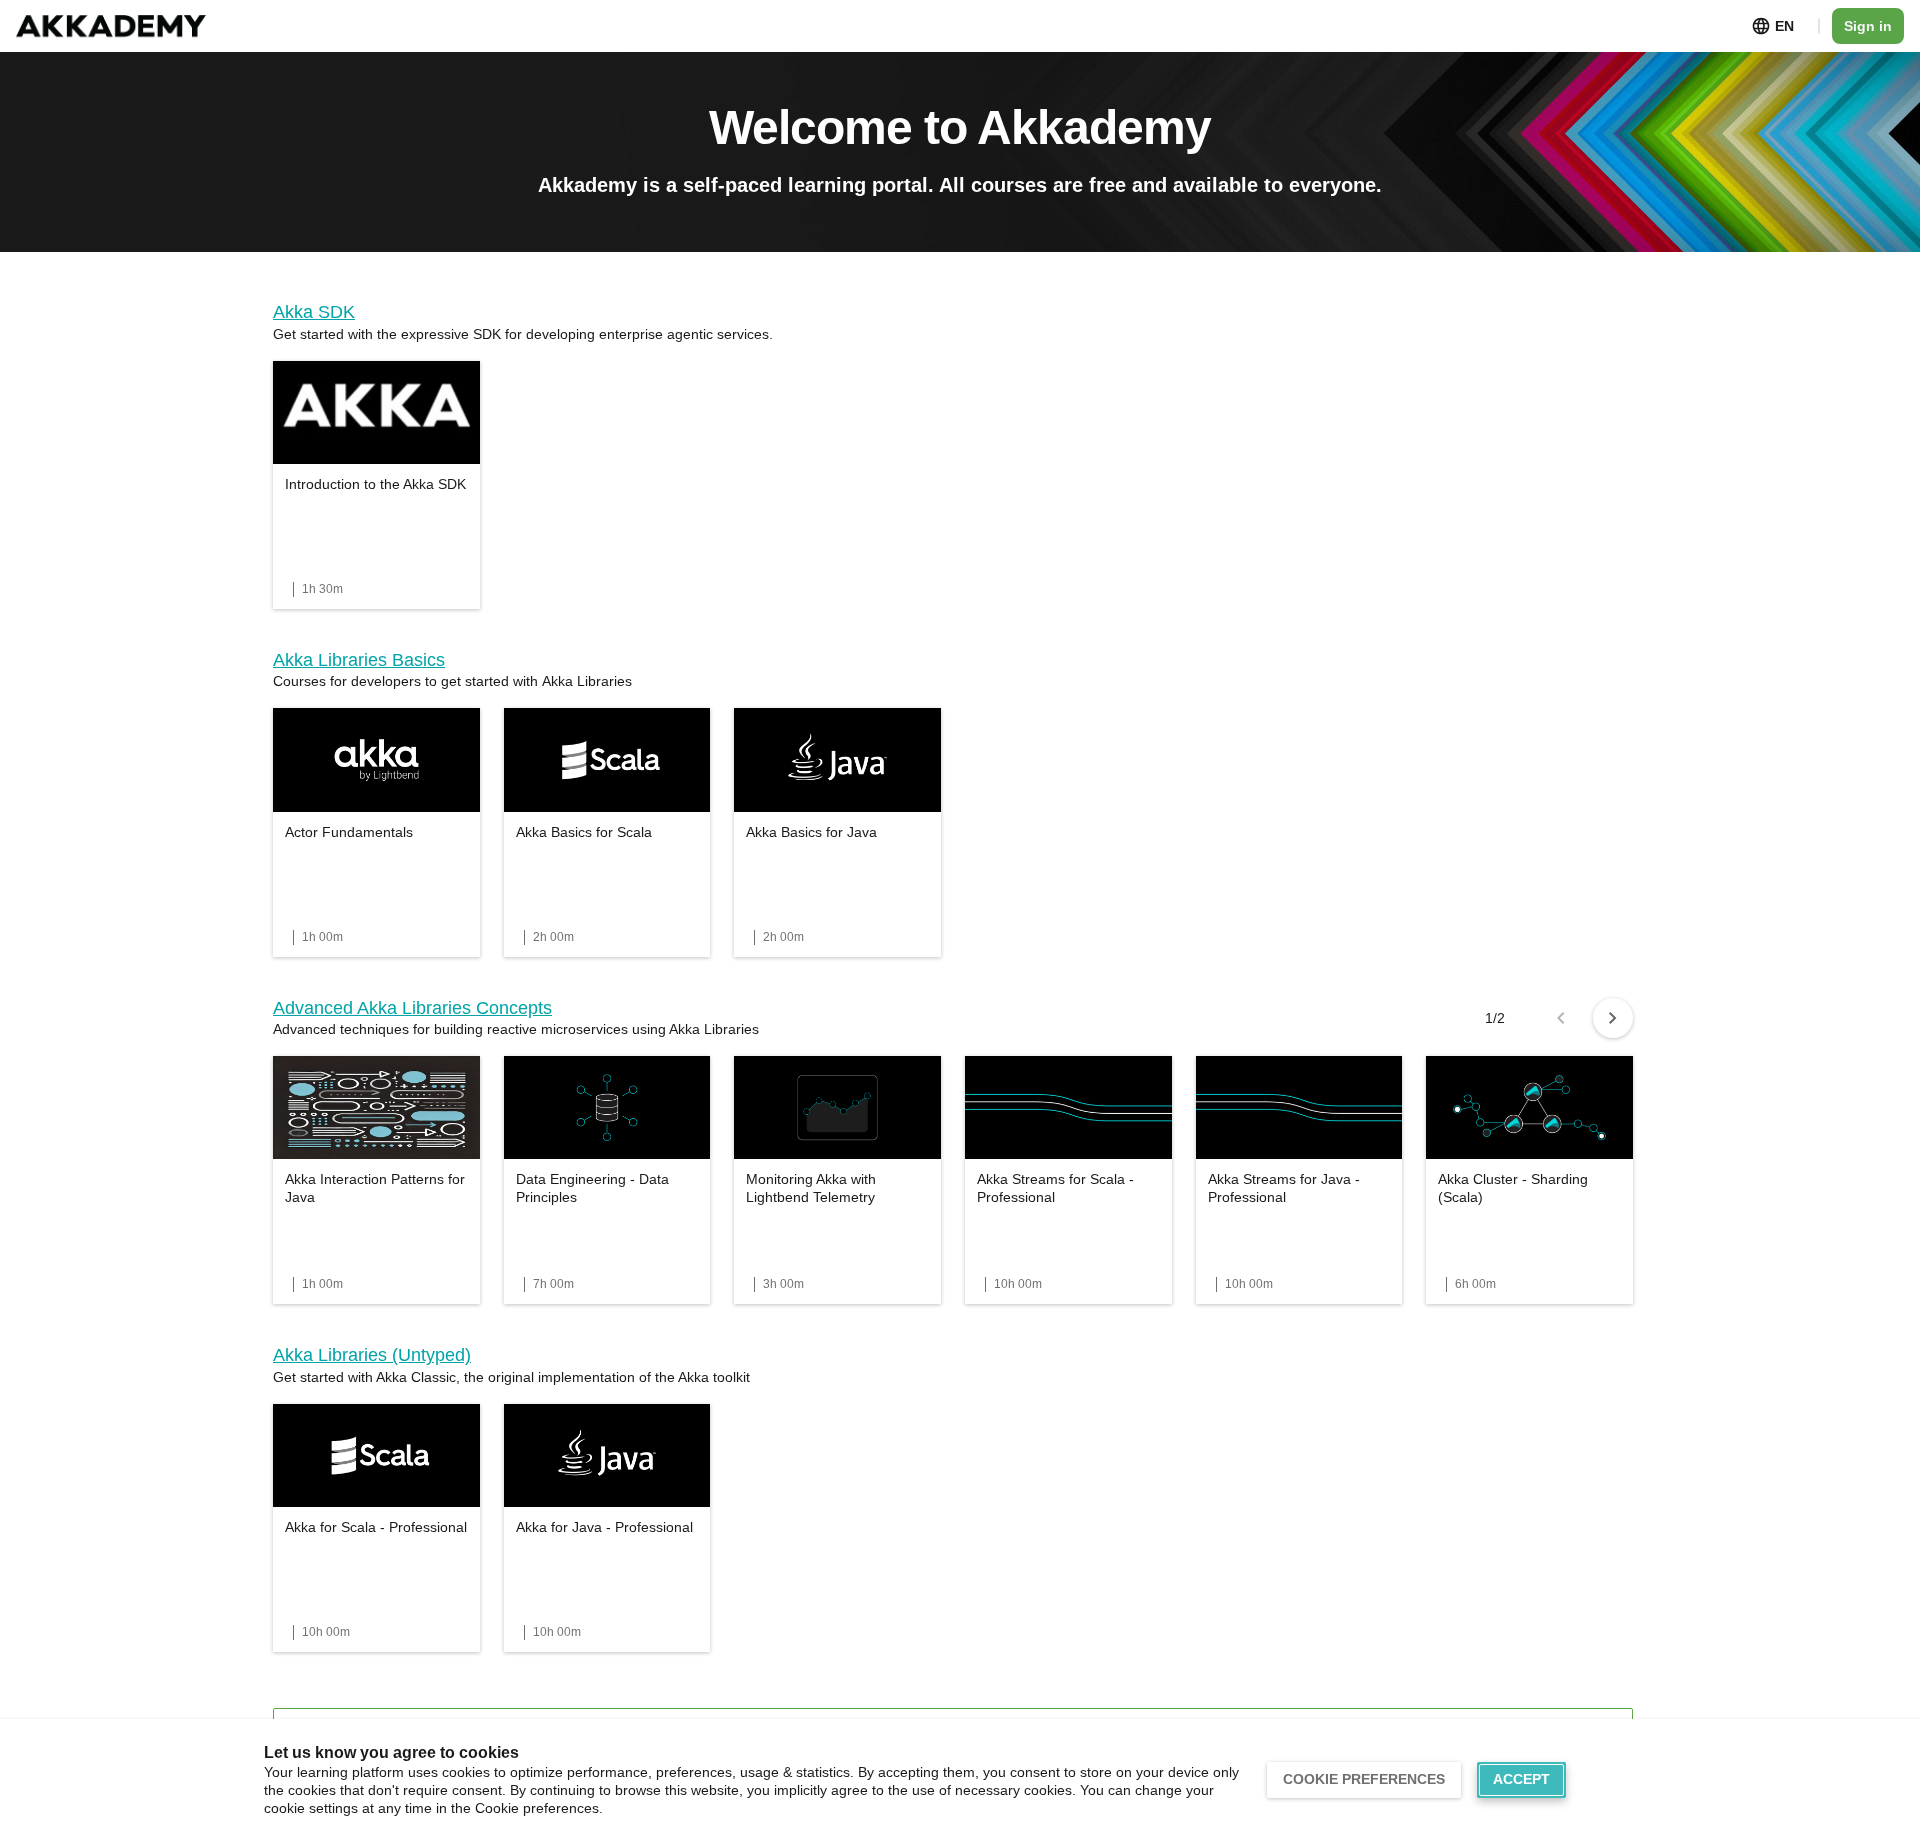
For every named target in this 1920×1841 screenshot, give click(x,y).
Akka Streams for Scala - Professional (1055, 1188)
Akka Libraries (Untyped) (372, 1355)
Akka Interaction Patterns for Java (375, 1188)
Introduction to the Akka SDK (375, 484)
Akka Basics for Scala (584, 832)
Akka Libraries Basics (359, 660)
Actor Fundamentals (349, 832)
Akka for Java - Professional (604, 1527)
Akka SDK (314, 312)
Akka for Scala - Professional (376, 1527)
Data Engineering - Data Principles (592, 1188)
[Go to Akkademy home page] (111, 26)
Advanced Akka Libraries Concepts (412, 1008)
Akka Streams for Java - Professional (1284, 1188)
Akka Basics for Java (811, 832)
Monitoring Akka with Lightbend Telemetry (811, 1188)
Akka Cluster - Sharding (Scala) (1513, 1188)
